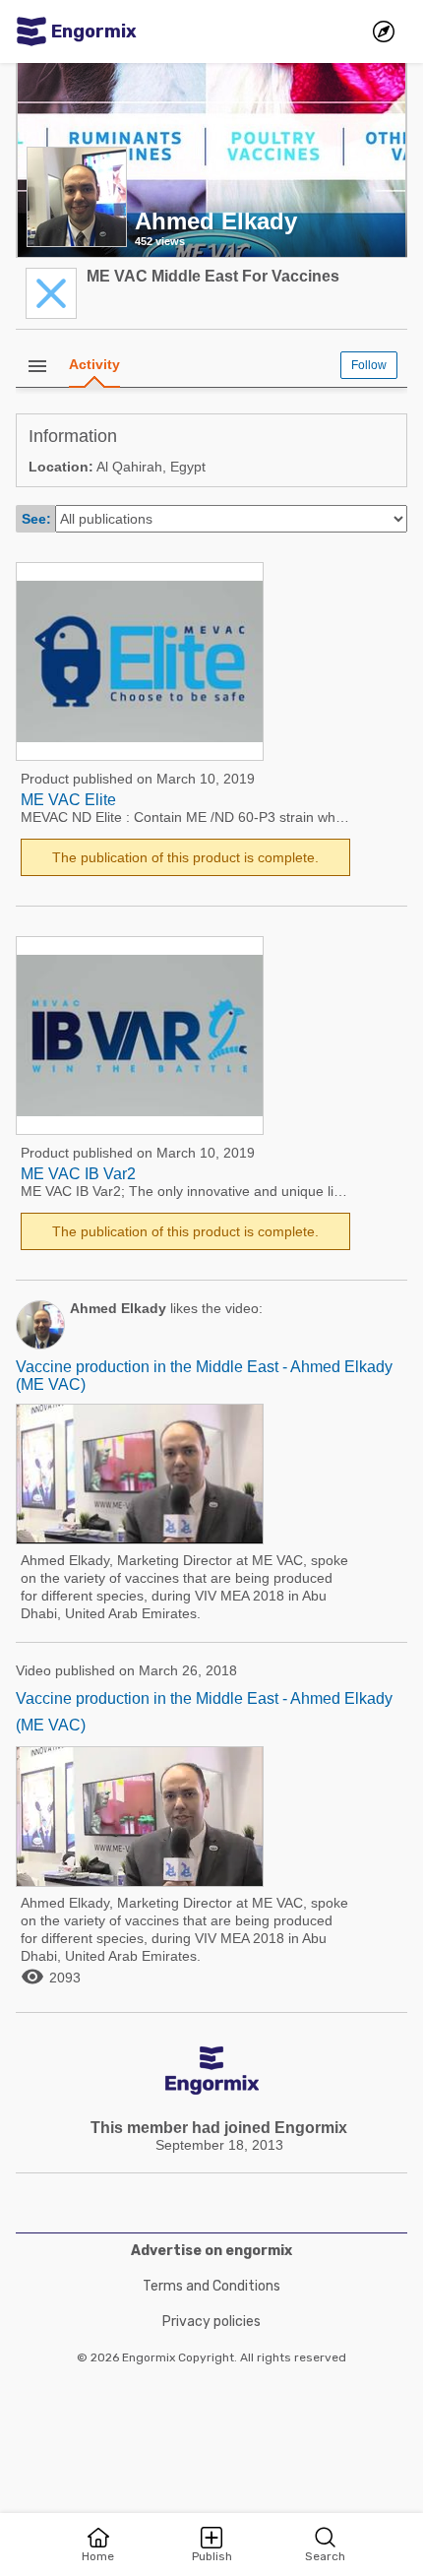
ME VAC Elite (68, 800)
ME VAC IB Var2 (78, 1174)
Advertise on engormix (211, 2251)
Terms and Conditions (211, 2286)
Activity (94, 364)
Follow (369, 365)
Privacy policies (211, 2322)
